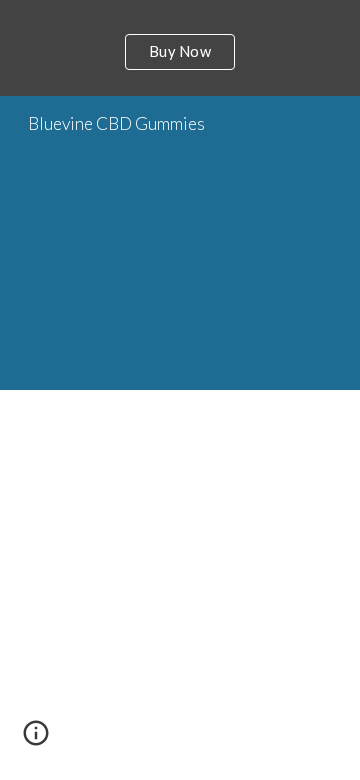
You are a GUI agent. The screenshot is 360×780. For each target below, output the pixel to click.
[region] (180, 48)
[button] (36, 740)
